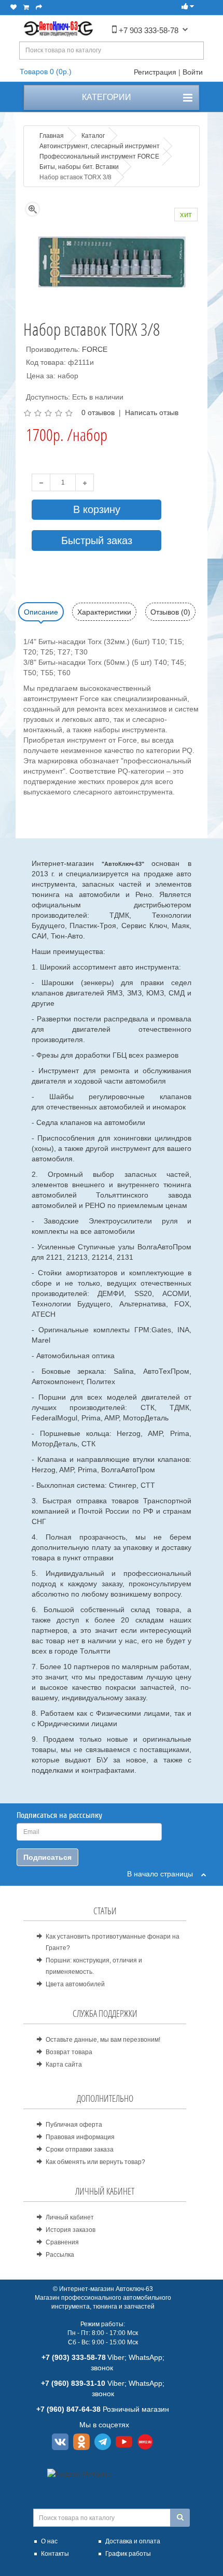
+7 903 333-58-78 (148, 30)
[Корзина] (26, 7)
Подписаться (47, 1857)
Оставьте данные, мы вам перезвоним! (103, 2040)
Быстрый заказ (97, 540)
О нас (49, 2541)
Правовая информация (80, 2137)
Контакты (55, 2554)
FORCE (95, 349)
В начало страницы (164, 1874)
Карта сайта (64, 2065)
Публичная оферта (74, 2125)
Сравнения (62, 2242)
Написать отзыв (152, 412)
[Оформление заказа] (39, 7)
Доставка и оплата (133, 2541)
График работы (128, 2554)
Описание (41, 612)
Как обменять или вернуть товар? (95, 2162)
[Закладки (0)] (13, 7)
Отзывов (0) (170, 612)
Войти (193, 72)
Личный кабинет (70, 2217)
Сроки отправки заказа (80, 2150)
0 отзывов (98, 412)
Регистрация (155, 72)
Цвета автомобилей (75, 1984)
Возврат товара (69, 2052)
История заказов (71, 2230)
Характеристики (104, 612)
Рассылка (60, 2255)
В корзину (97, 509)
